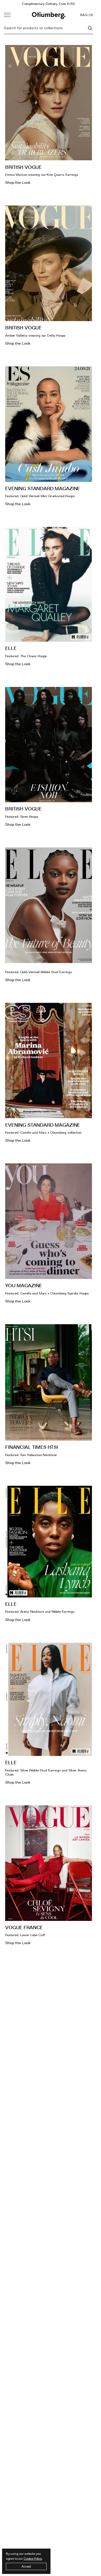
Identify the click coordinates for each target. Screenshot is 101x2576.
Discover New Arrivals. (49, 4)
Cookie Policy (33, 2559)
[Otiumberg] (49, 15)
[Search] (90, 28)
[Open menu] (7, 15)
